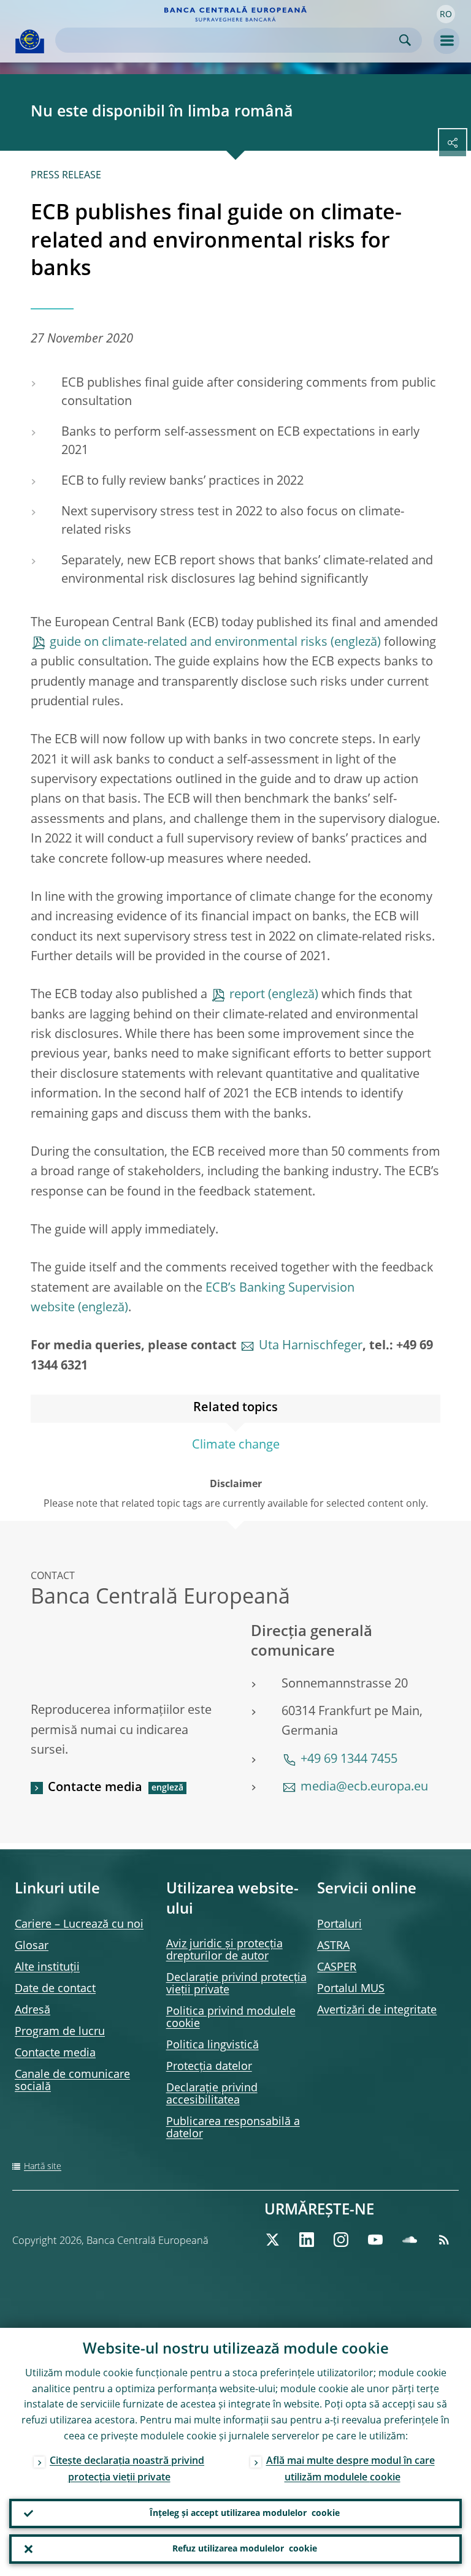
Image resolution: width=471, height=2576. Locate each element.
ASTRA (333, 1946)
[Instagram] (341, 2240)
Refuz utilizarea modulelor (245, 2549)
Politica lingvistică (213, 2045)
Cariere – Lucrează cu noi (79, 1925)
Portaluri (339, 1925)
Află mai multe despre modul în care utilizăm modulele (350, 2470)
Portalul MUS (351, 1989)
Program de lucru (60, 2032)
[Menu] (446, 41)
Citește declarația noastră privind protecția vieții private (127, 2470)
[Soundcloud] (410, 2240)
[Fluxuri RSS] (444, 2240)
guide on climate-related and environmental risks (189, 643)
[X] (272, 2240)
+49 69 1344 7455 (349, 1760)
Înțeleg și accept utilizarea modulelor (245, 2513)
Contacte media (95, 1788)
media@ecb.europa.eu (364, 1787)
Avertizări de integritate (377, 2010)
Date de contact (55, 1989)
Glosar (32, 1946)
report (247, 995)
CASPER (337, 1968)
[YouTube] (375, 2240)
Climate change (236, 1445)
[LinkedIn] (307, 2240)
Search (405, 40)
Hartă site (43, 2167)
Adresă (33, 2010)
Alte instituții (47, 1968)
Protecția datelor (209, 2067)
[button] (446, 14)
